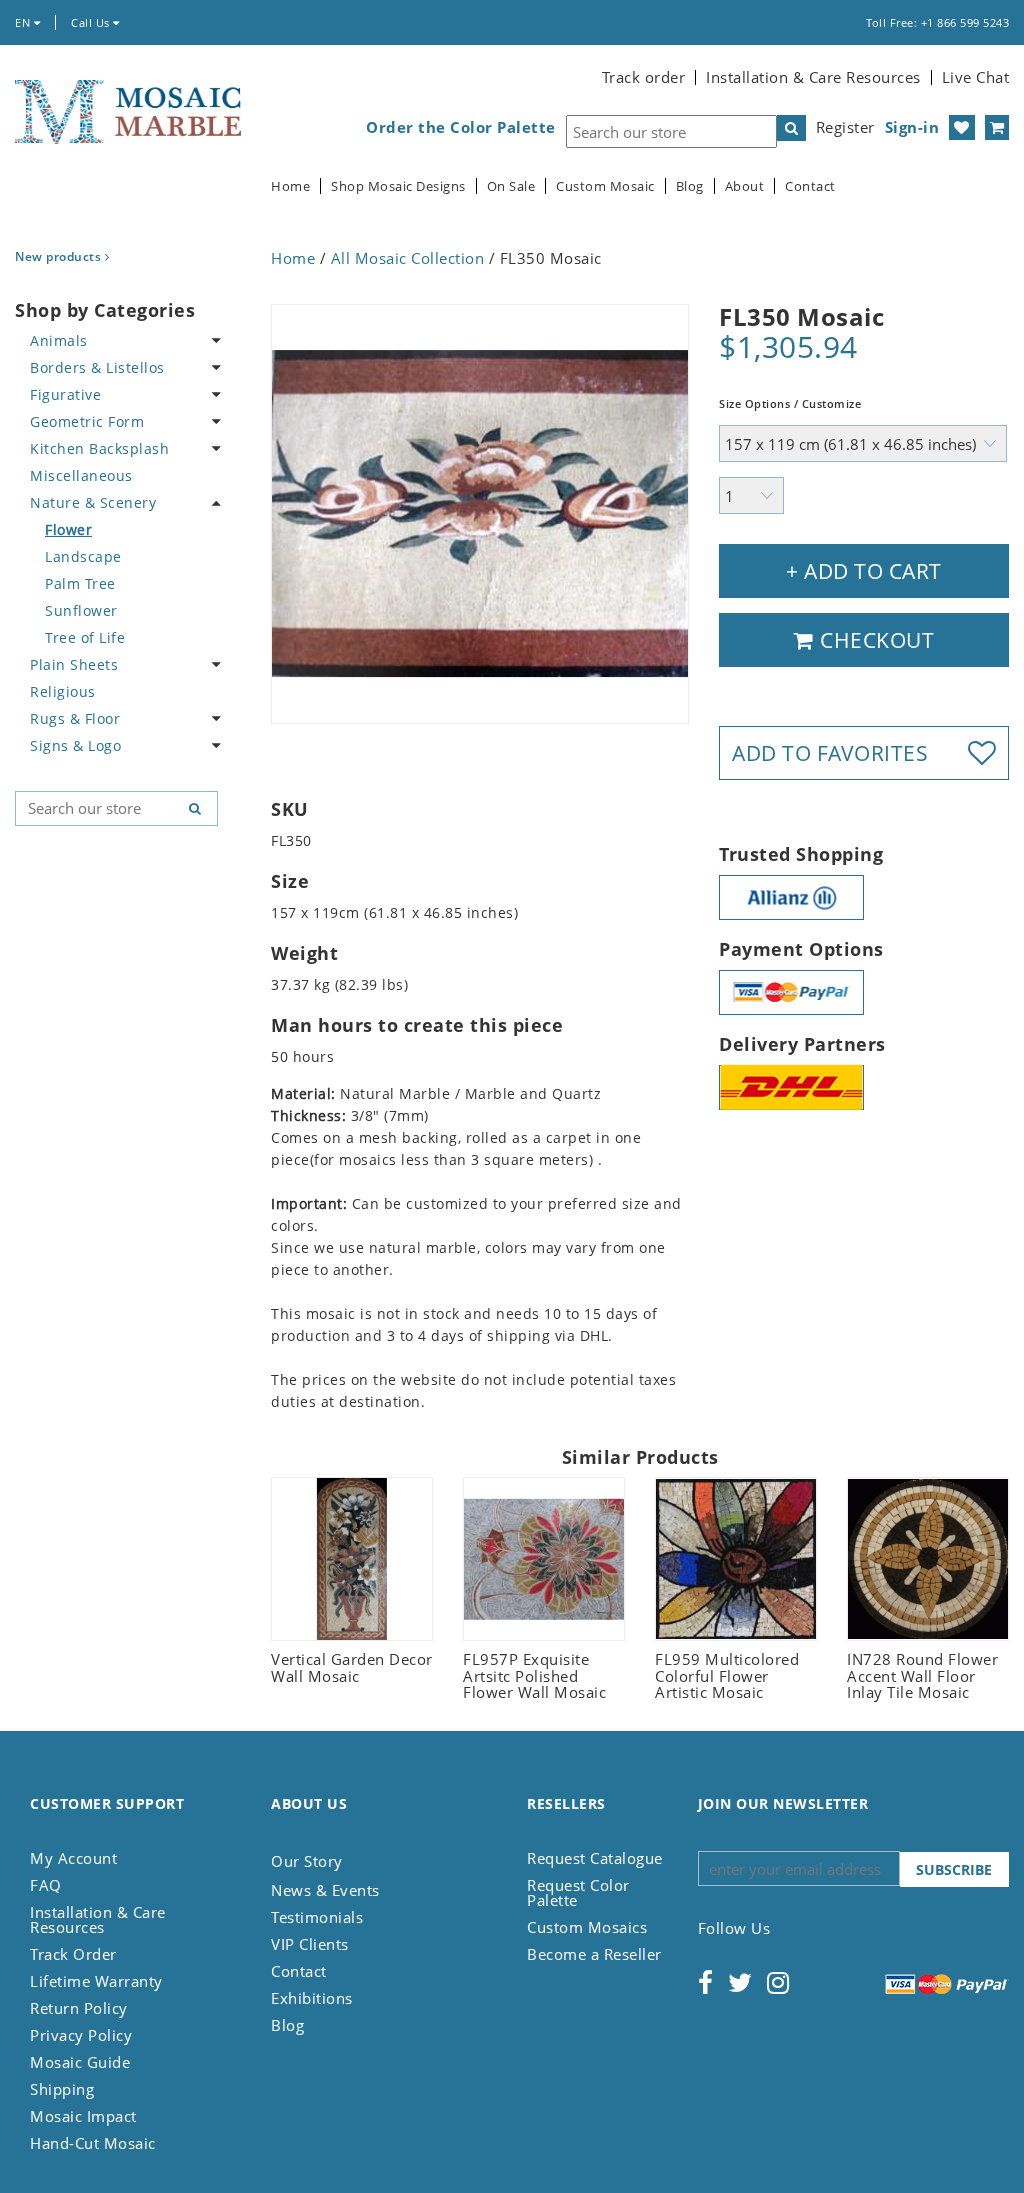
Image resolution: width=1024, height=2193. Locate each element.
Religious (63, 691)
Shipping (62, 2089)
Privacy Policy (81, 2035)
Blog (690, 186)
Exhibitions (312, 1998)
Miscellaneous (81, 475)
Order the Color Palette (461, 127)
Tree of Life (85, 637)
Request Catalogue (595, 1858)
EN (24, 22)
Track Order (73, 1954)
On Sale (511, 186)
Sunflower (81, 610)
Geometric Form (87, 421)
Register (845, 127)
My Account (73, 1858)
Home (290, 186)
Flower (68, 529)
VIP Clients (310, 1944)
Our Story (307, 1861)
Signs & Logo (75, 745)
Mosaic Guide (80, 2062)
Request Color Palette (578, 1892)
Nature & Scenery (93, 502)
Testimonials (317, 1917)
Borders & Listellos (97, 367)
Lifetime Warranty (96, 1981)
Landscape (83, 556)
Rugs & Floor (75, 718)
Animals (59, 340)
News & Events (325, 1890)
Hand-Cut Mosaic (93, 2143)
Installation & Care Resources (813, 77)
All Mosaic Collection (408, 258)
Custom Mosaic (605, 186)
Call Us (92, 22)
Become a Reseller (594, 1954)
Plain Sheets (74, 664)
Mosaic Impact (83, 2116)
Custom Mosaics (587, 1927)
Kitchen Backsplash (99, 448)
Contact (810, 186)
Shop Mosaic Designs (398, 186)
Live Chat (976, 77)
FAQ (46, 1885)
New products (60, 256)
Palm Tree (80, 583)
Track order (644, 77)
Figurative (65, 394)
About (745, 186)
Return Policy (79, 2008)
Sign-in (912, 127)
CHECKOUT (875, 640)
